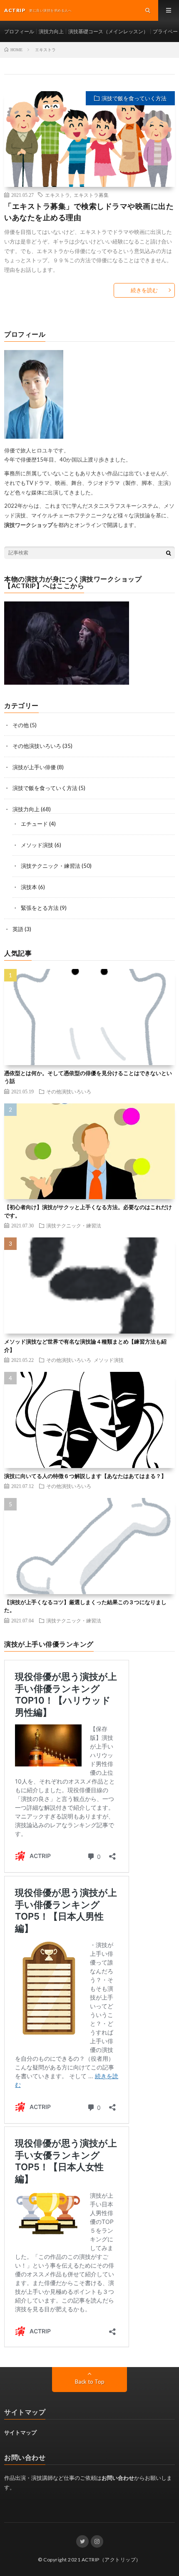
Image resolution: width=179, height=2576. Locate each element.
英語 (18, 929)
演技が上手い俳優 (34, 767)
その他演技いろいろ (37, 746)
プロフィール (19, 31)
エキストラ (57, 195)
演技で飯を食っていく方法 (134, 98)
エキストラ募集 (91, 195)
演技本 (29, 887)
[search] (169, 553)
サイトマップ (20, 2432)
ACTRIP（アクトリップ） (111, 2560)
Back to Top (90, 2382)
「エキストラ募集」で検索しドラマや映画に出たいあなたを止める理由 (89, 212)
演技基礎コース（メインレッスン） (108, 31)
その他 (21, 725)
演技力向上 (51, 31)
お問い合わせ (118, 2478)
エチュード (34, 824)
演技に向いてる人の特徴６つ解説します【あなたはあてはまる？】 (85, 1476)
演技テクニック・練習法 (51, 866)
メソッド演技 (37, 845)
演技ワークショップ (29, 525)
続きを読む (144, 290)
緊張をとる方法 (40, 908)
